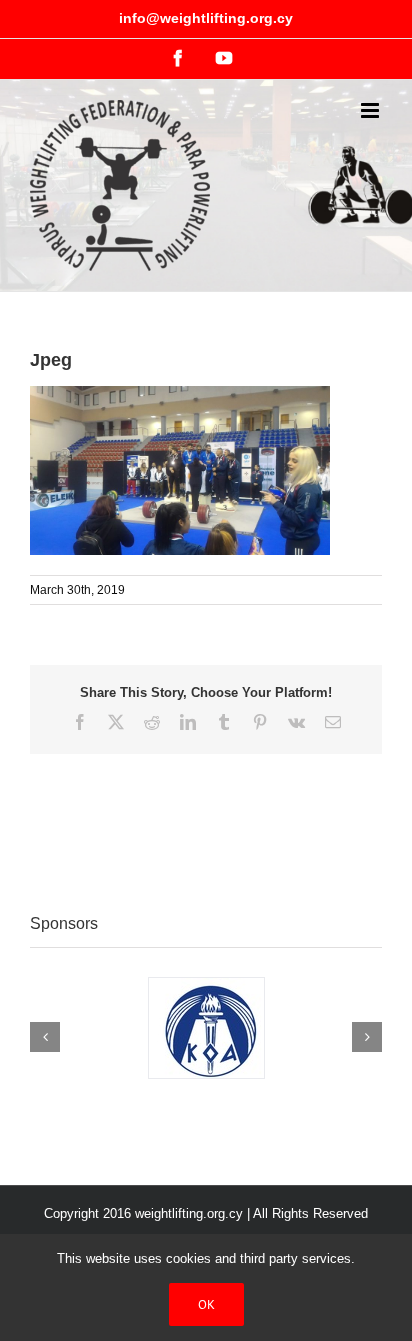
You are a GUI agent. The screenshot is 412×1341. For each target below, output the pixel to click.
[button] (45, 1037)
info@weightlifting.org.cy (206, 18)
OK (206, 1304)
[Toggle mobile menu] (371, 110)
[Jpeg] (180, 396)
